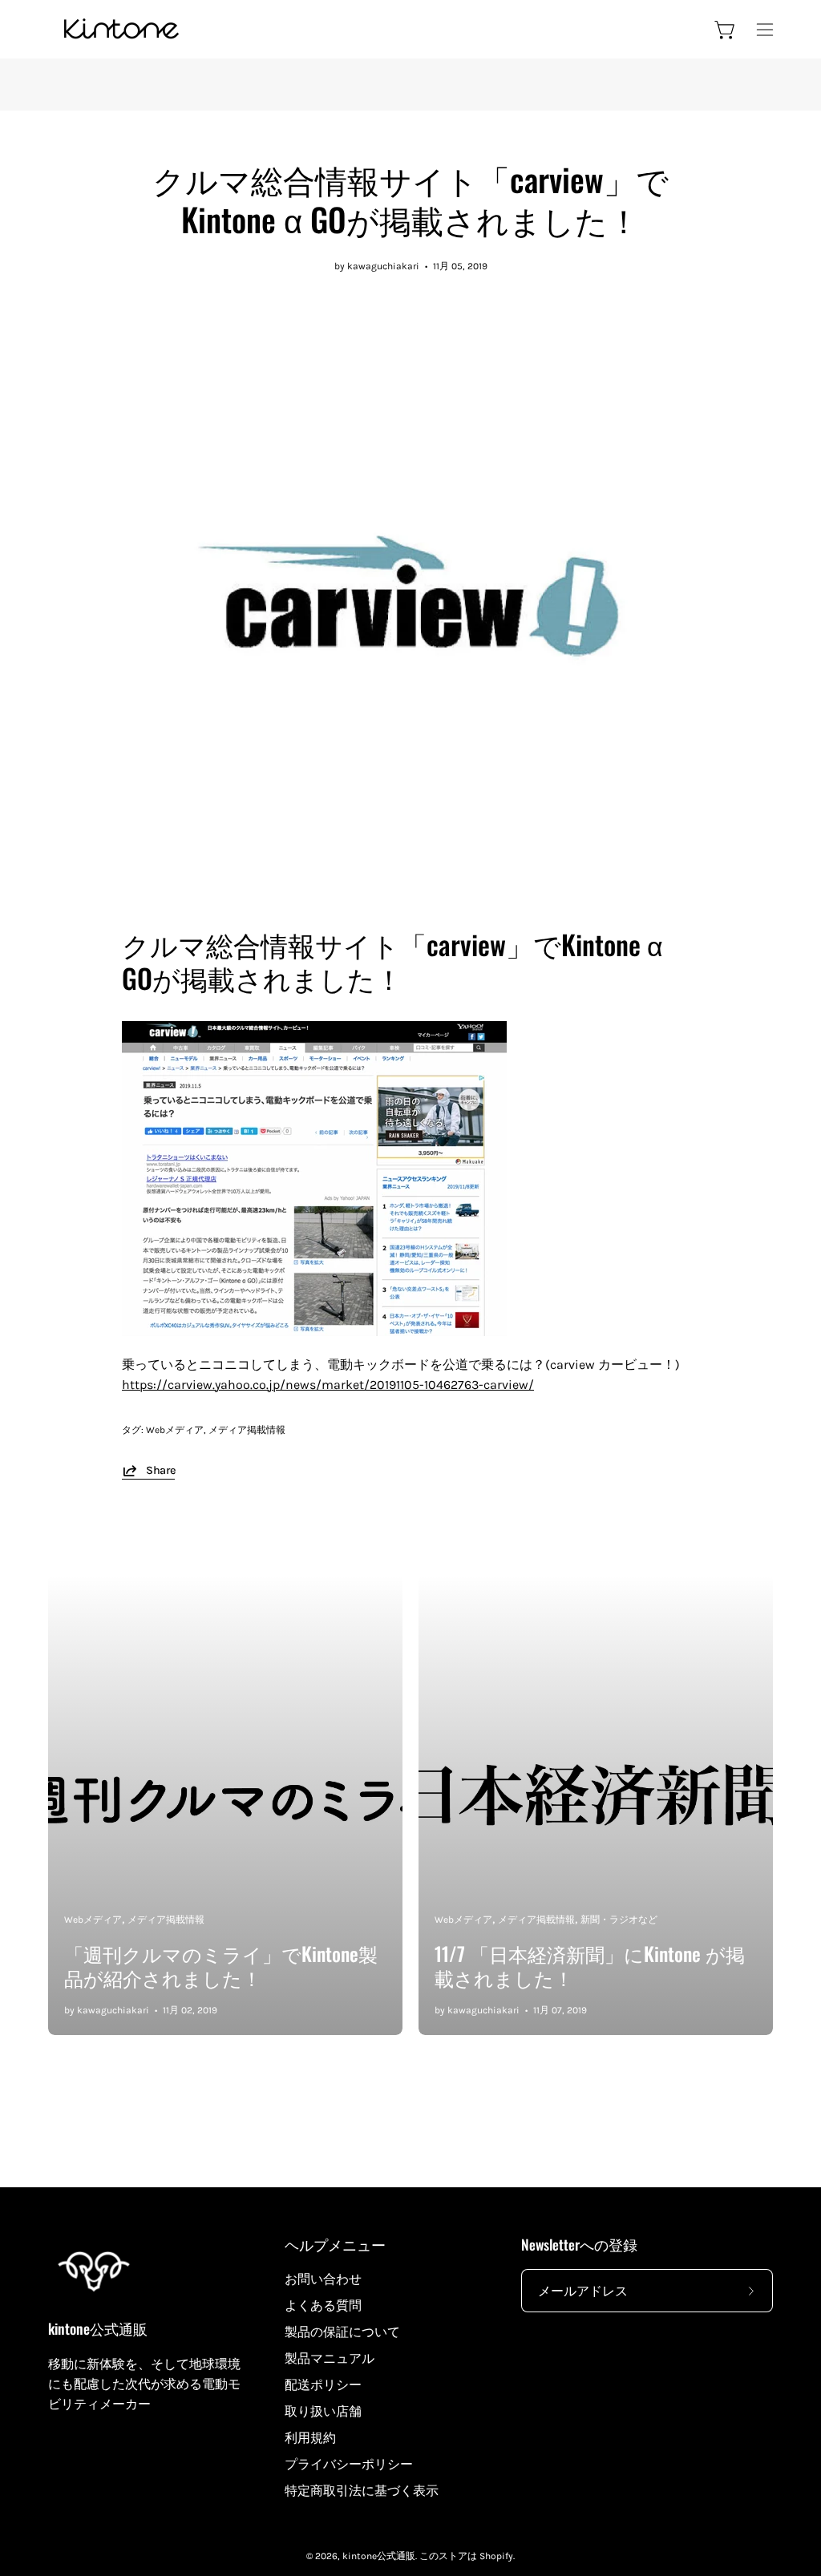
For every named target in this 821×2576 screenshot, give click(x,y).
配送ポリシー (323, 2385)
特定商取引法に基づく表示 (362, 2491)
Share (160, 1470)
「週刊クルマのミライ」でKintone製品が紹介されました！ (221, 1965)
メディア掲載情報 (247, 1430)
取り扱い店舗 (323, 2411)
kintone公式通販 (98, 2329)
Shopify (496, 2556)
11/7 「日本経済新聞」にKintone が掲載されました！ (590, 1965)
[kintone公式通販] (120, 29)
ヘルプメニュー (335, 2244)
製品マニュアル (330, 2358)
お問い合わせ (323, 2279)
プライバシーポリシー (349, 2464)
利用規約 (310, 2438)
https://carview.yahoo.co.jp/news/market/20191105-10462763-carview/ (328, 1385)
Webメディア (175, 1430)
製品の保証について (342, 2332)
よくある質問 (323, 2305)
